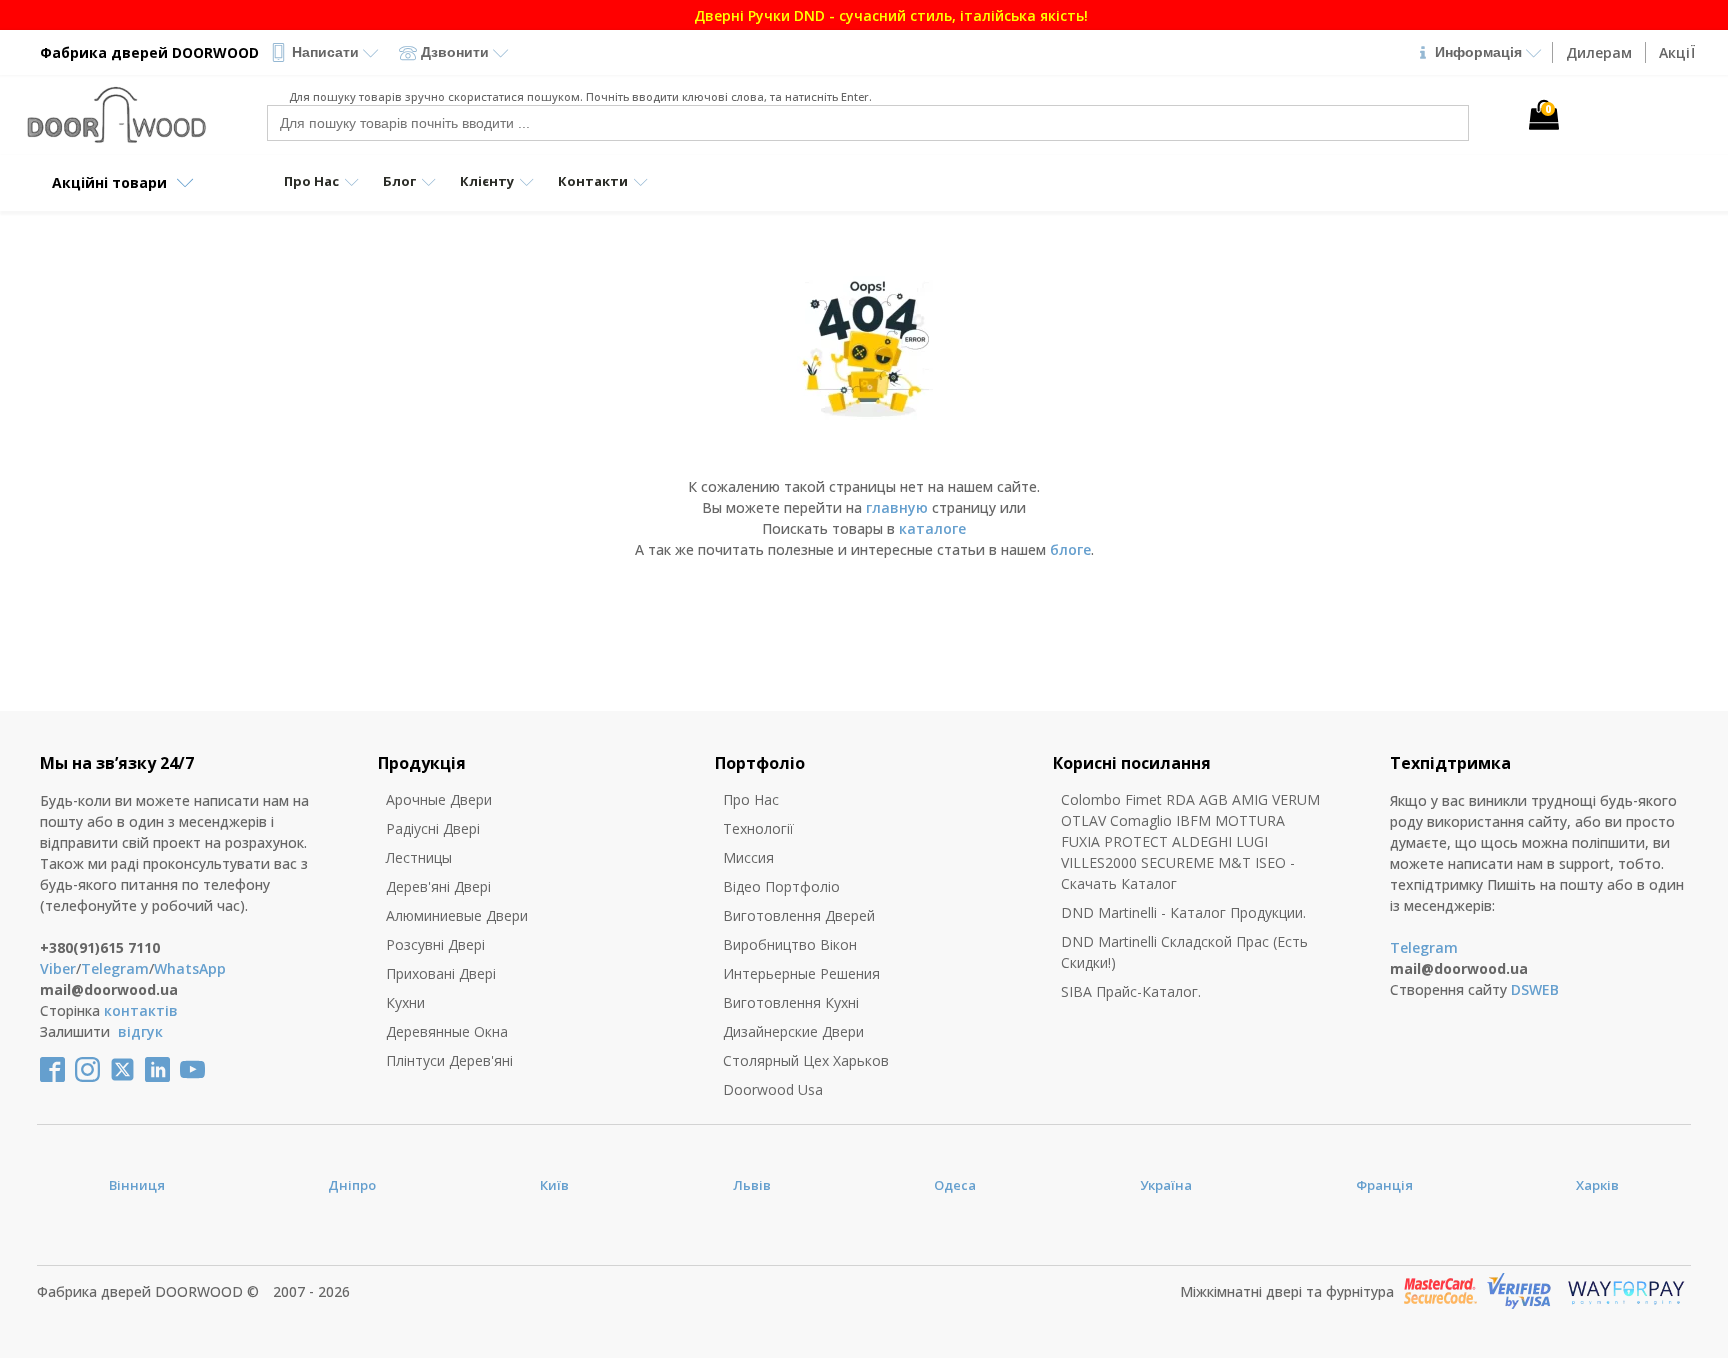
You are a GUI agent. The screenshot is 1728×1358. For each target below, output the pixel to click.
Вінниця (137, 1185)
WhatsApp (190, 968)
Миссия (748, 857)
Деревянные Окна (447, 1031)
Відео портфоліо (781, 886)
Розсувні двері (435, 944)
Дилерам (1599, 52)
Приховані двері (441, 973)
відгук (140, 1031)
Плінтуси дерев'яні (449, 1060)
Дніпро (352, 1185)
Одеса (955, 1185)
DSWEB (1535, 989)
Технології (758, 828)
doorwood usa (773, 1089)
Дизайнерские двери (793, 1031)
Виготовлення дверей (799, 915)
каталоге (932, 528)
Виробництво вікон (790, 944)
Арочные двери (439, 799)
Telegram (115, 968)
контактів (141, 1010)
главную (897, 507)
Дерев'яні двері (438, 886)
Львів (752, 1185)
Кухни (405, 1002)
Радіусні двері (433, 828)
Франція (1384, 1185)
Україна (1166, 1185)
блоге (1070, 549)
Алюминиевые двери (457, 915)
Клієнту (487, 181)
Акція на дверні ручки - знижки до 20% (1392, 15)
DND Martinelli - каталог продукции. (1183, 912)
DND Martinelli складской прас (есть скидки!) (1184, 952)
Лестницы (419, 857)
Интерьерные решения (801, 973)
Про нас (751, 799)
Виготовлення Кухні (791, 1002)
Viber (58, 968)
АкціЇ (1677, 52)
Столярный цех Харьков (806, 1060)
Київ (554, 1185)
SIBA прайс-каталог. (1131, 991)
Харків (1597, 1185)
